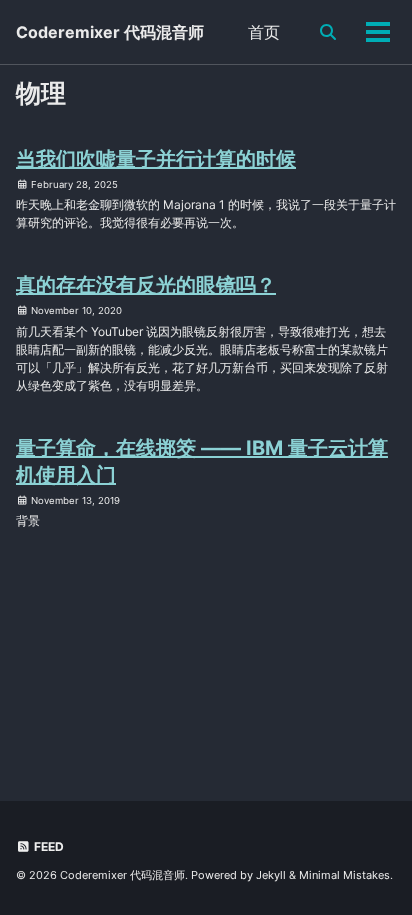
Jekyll (271, 875)
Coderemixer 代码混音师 (110, 32)
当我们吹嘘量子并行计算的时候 (156, 159)
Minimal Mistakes (344, 875)
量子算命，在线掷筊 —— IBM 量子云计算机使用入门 (202, 461)
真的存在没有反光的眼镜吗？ (146, 285)
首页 (264, 32)
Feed (47, 846)
